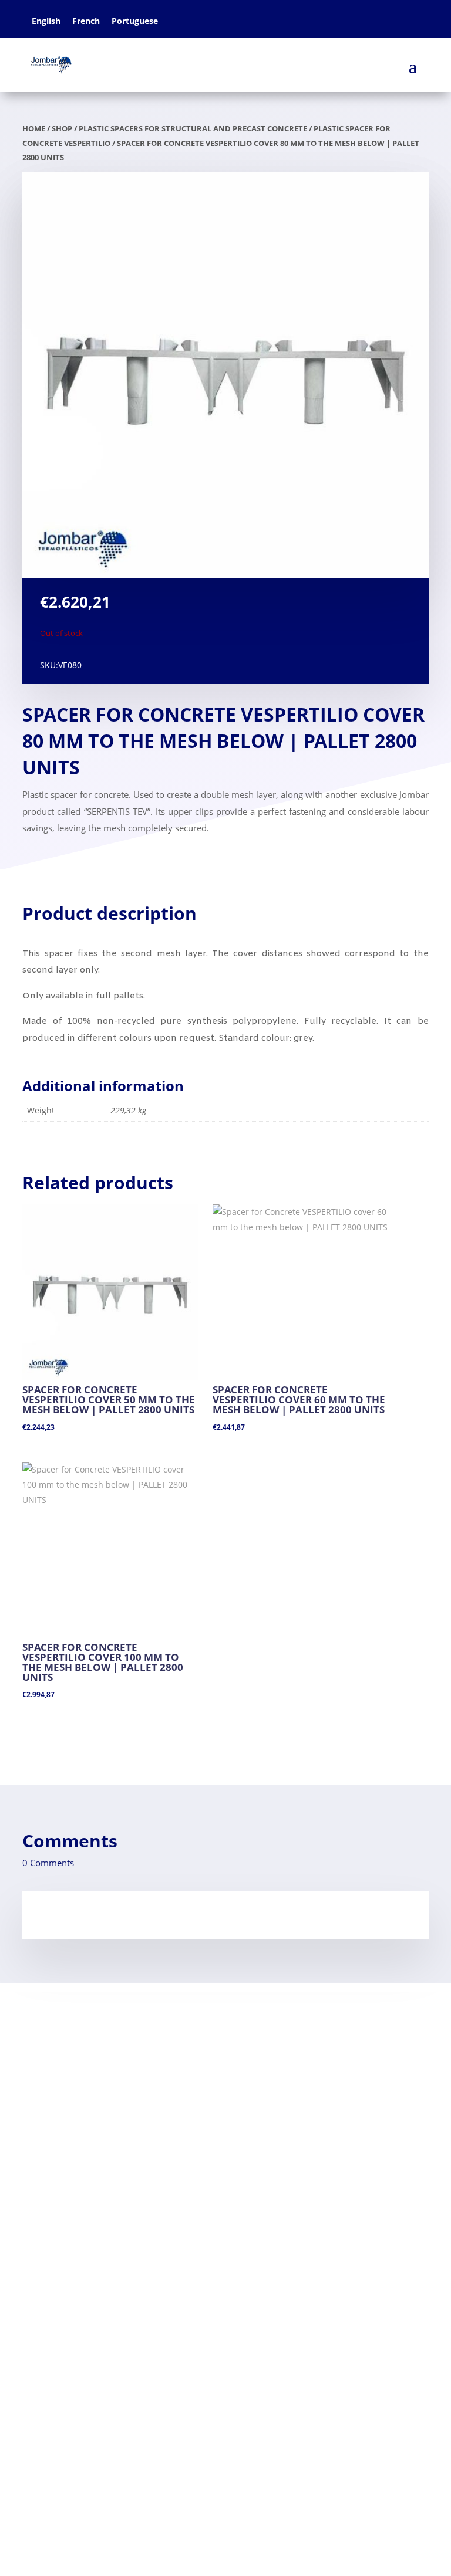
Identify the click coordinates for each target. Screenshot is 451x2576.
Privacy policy (52, 2128)
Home (36, 2053)
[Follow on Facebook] (32, 2471)
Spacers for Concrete (69, 2224)
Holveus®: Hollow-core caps (93, 2413)
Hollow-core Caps (61, 2262)
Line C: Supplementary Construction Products (132, 2395)
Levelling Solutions (63, 2205)
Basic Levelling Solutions (84, 2357)
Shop (62, 128)
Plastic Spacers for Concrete (93, 2320)
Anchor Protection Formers (83, 2243)
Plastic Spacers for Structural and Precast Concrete (193, 128)
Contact (40, 2072)
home (34, 128)
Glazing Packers (57, 2186)
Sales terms (48, 2110)
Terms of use (51, 2091)
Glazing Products (68, 2338)
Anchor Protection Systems (91, 2376)
